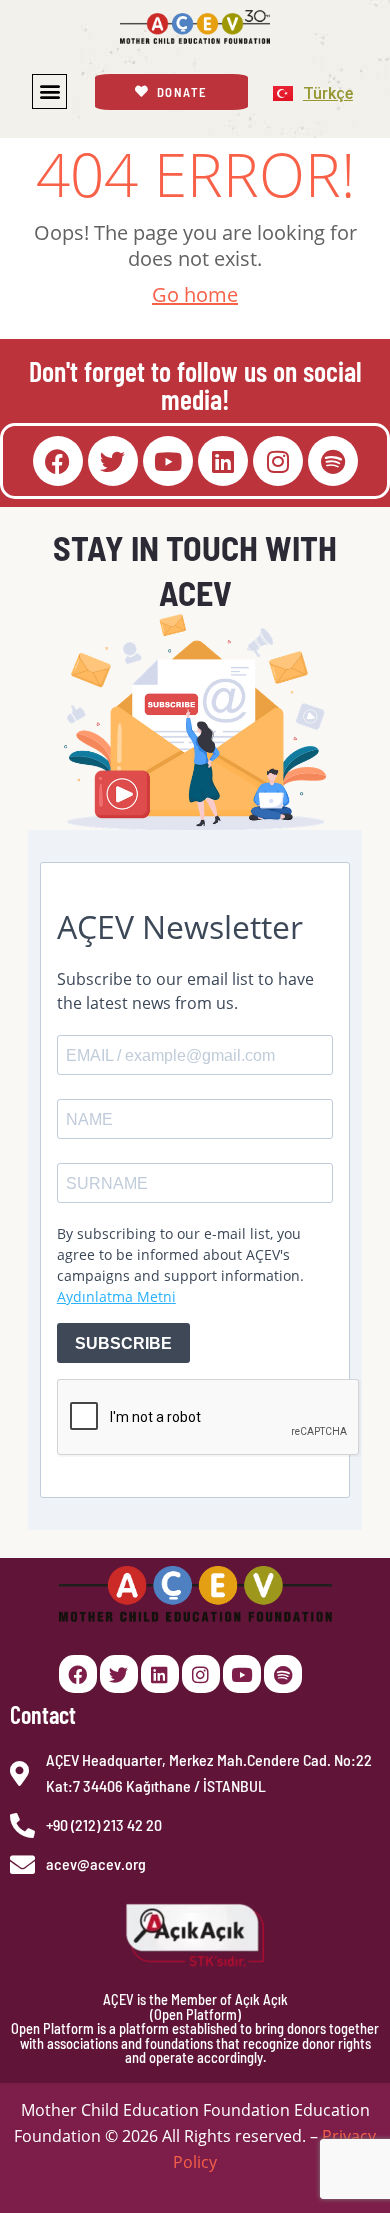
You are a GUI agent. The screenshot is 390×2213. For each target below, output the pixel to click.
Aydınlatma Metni (116, 1296)
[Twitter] (113, 461)
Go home (195, 294)
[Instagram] (278, 461)
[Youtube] (168, 461)
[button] (49, 91)
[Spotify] (333, 461)
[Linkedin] (223, 461)
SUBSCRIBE (123, 1343)
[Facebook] (58, 461)
